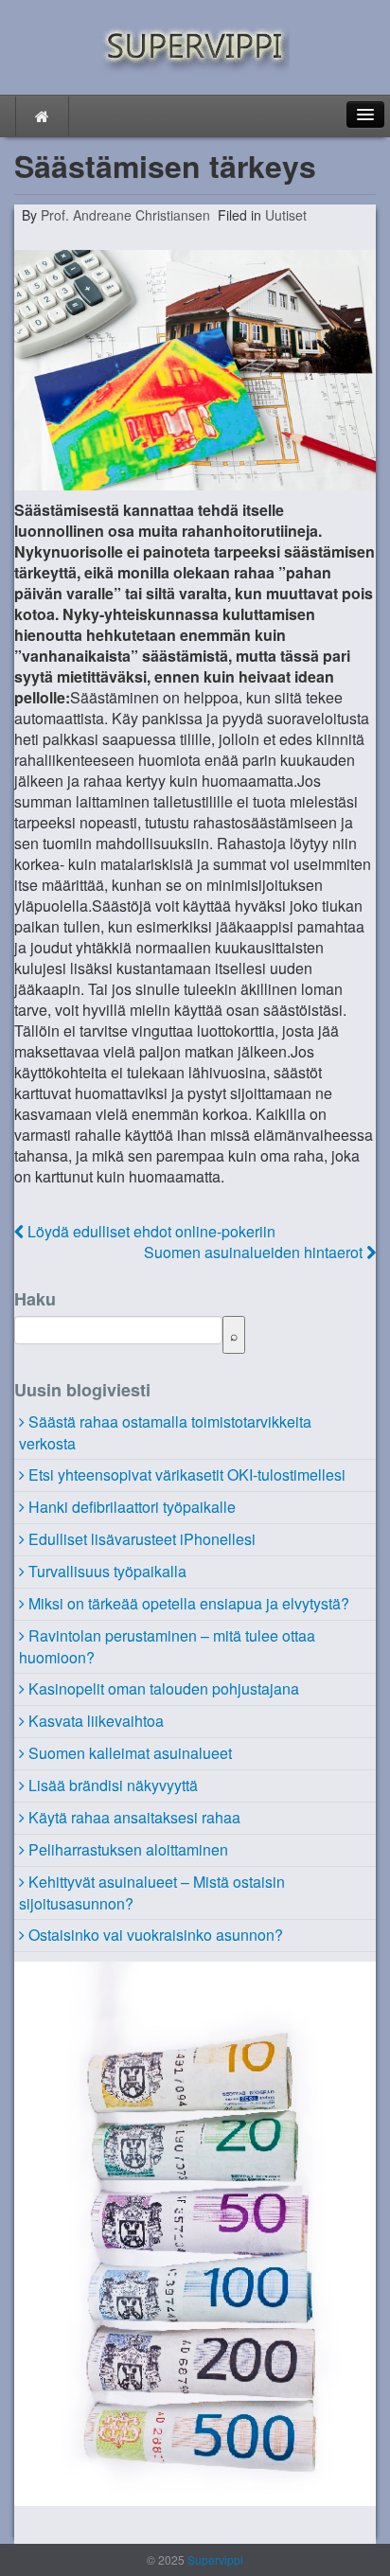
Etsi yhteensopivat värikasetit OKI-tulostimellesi (187, 1475)
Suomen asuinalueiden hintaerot (255, 1252)
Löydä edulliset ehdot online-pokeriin (150, 1231)
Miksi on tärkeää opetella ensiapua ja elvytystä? (189, 1603)
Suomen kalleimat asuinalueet (130, 1753)
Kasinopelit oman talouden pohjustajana (164, 1688)
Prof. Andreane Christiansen (124, 215)
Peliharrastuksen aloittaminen (128, 1849)
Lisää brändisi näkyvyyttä (113, 1785)
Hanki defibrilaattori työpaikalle (132, 1507)
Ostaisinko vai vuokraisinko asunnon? (156, 1935)
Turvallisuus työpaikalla (107, 1571)
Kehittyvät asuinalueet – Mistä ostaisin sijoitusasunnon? (152, 1892)
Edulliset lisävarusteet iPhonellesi (142, 1539)
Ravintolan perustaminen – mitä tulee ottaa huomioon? (167, 1646)
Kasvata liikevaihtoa (96, 1721)
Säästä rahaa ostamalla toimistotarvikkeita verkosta (165, 1432)
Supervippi (214, 2559)
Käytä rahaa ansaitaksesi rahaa (134, 1817)
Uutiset (286, 215)
